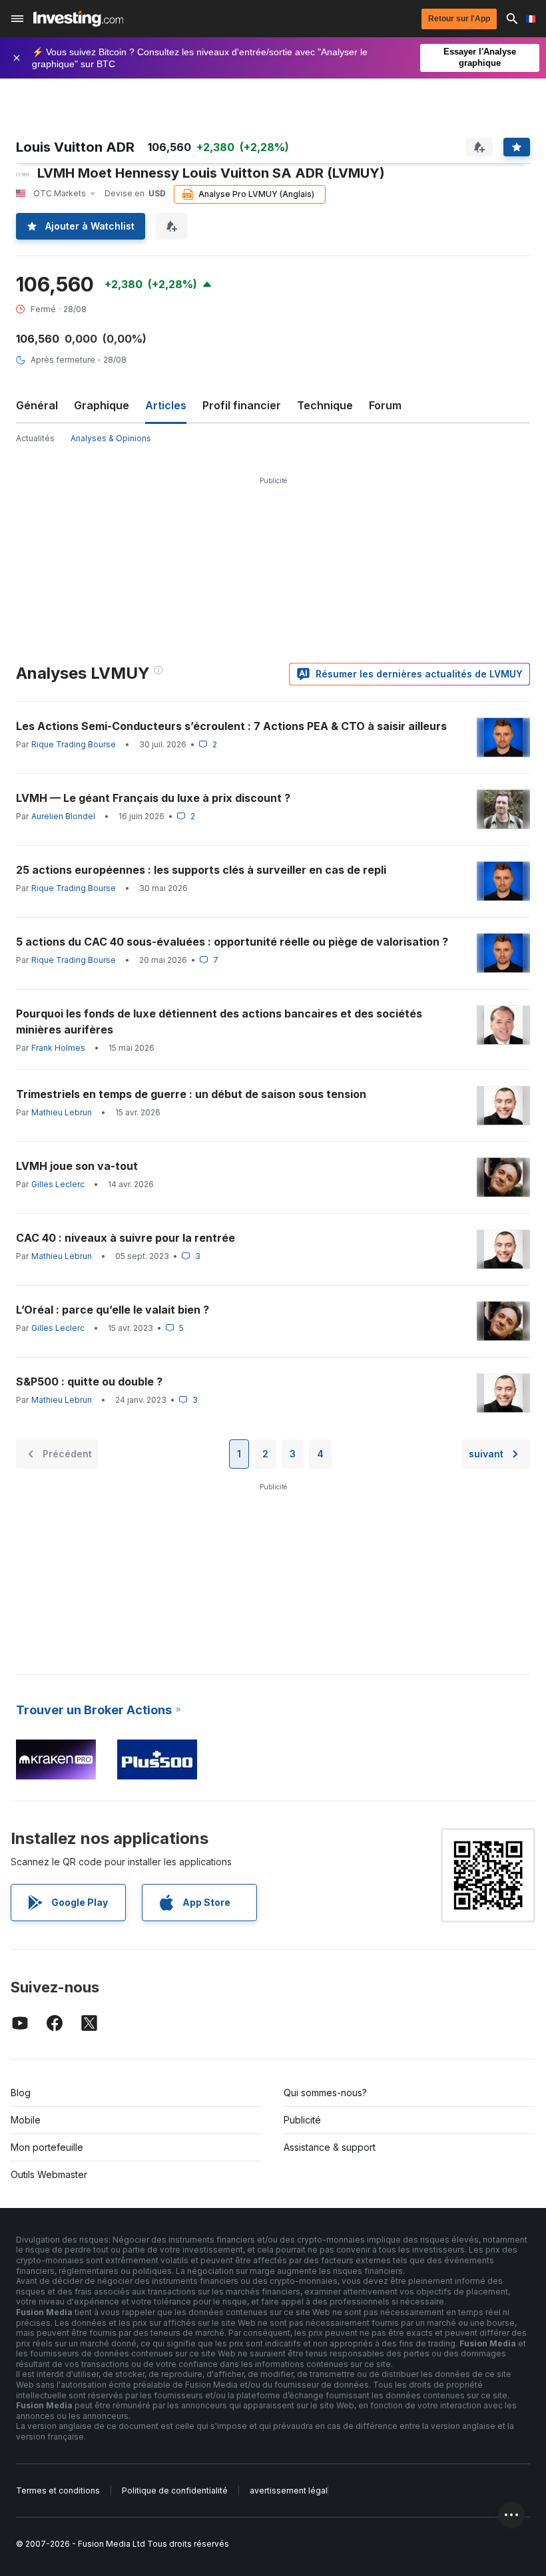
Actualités (35, 438)
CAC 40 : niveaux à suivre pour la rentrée (126, 1238)
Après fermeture (63, 360)
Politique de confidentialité (175, 2490)
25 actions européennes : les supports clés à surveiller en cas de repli (201, 870)
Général (37, 405)
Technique (325, 405)
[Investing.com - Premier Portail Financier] (78, 19)
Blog (21, 2093)
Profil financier (242, 405)
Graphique (102, 405)
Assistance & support (330, 2147)
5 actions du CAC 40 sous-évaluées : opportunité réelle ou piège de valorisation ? (232, 942)
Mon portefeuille (47, 2147)
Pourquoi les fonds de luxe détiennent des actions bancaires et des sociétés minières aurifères (219, 1021)
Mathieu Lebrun (62, 1112)
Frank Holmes (58, 1048)
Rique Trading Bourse (74, 744)
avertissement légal (289, 2490)
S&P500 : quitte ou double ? (89, 1381)
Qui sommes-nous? (325, 2093)
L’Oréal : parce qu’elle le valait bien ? (113, 1310)
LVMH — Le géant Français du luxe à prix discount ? (153, 798)
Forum (385, 405)
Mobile (26, 2120)
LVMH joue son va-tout (77, 1166)
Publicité (302, 2120)
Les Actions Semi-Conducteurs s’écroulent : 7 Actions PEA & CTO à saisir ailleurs (231, 726)
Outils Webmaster (49, 2174)
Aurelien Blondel (63, 816)
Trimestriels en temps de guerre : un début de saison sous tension (191, 1094)
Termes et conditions (58, 2490)
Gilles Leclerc (58, 1184)
